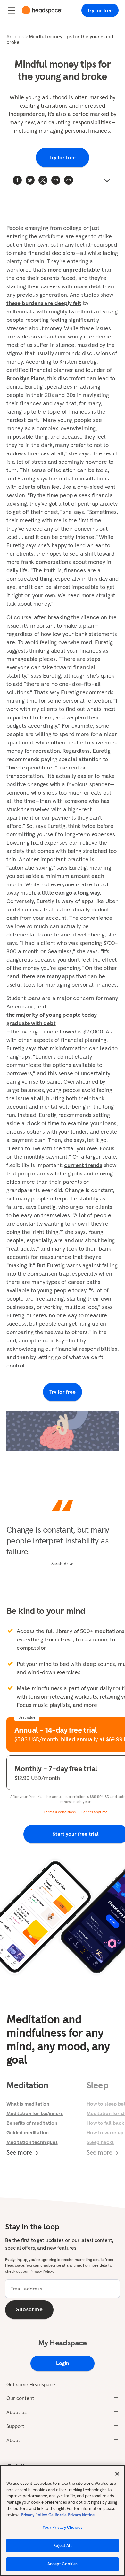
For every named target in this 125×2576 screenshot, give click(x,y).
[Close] (117, 2474)
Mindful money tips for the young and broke (60, 39)
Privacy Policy (34, 2515)
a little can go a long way (69, 893)
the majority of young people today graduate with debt (52, 1019)
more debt (87, 286)
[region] (63, 2520)
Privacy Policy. (42, 2271)
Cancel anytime (94, 1812)
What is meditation (28, 2104)
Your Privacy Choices (63, 2527)
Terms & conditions (60, 1812)
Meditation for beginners (35, 2113)
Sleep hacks (100, 2142)
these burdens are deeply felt (44, 303)
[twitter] (30, 180)
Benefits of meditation (32, 2123)
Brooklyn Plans (25, 378)
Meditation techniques (32, 2142)
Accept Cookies (63, 2564)
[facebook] (17, 180)
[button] (69, 180)
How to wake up (105, 2132)
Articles (15, 36)
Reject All (62, 2546)
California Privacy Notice (71, 2515)
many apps (61, 976)
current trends (83, 1165)
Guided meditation (28, 2132)
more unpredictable (74, 270)
